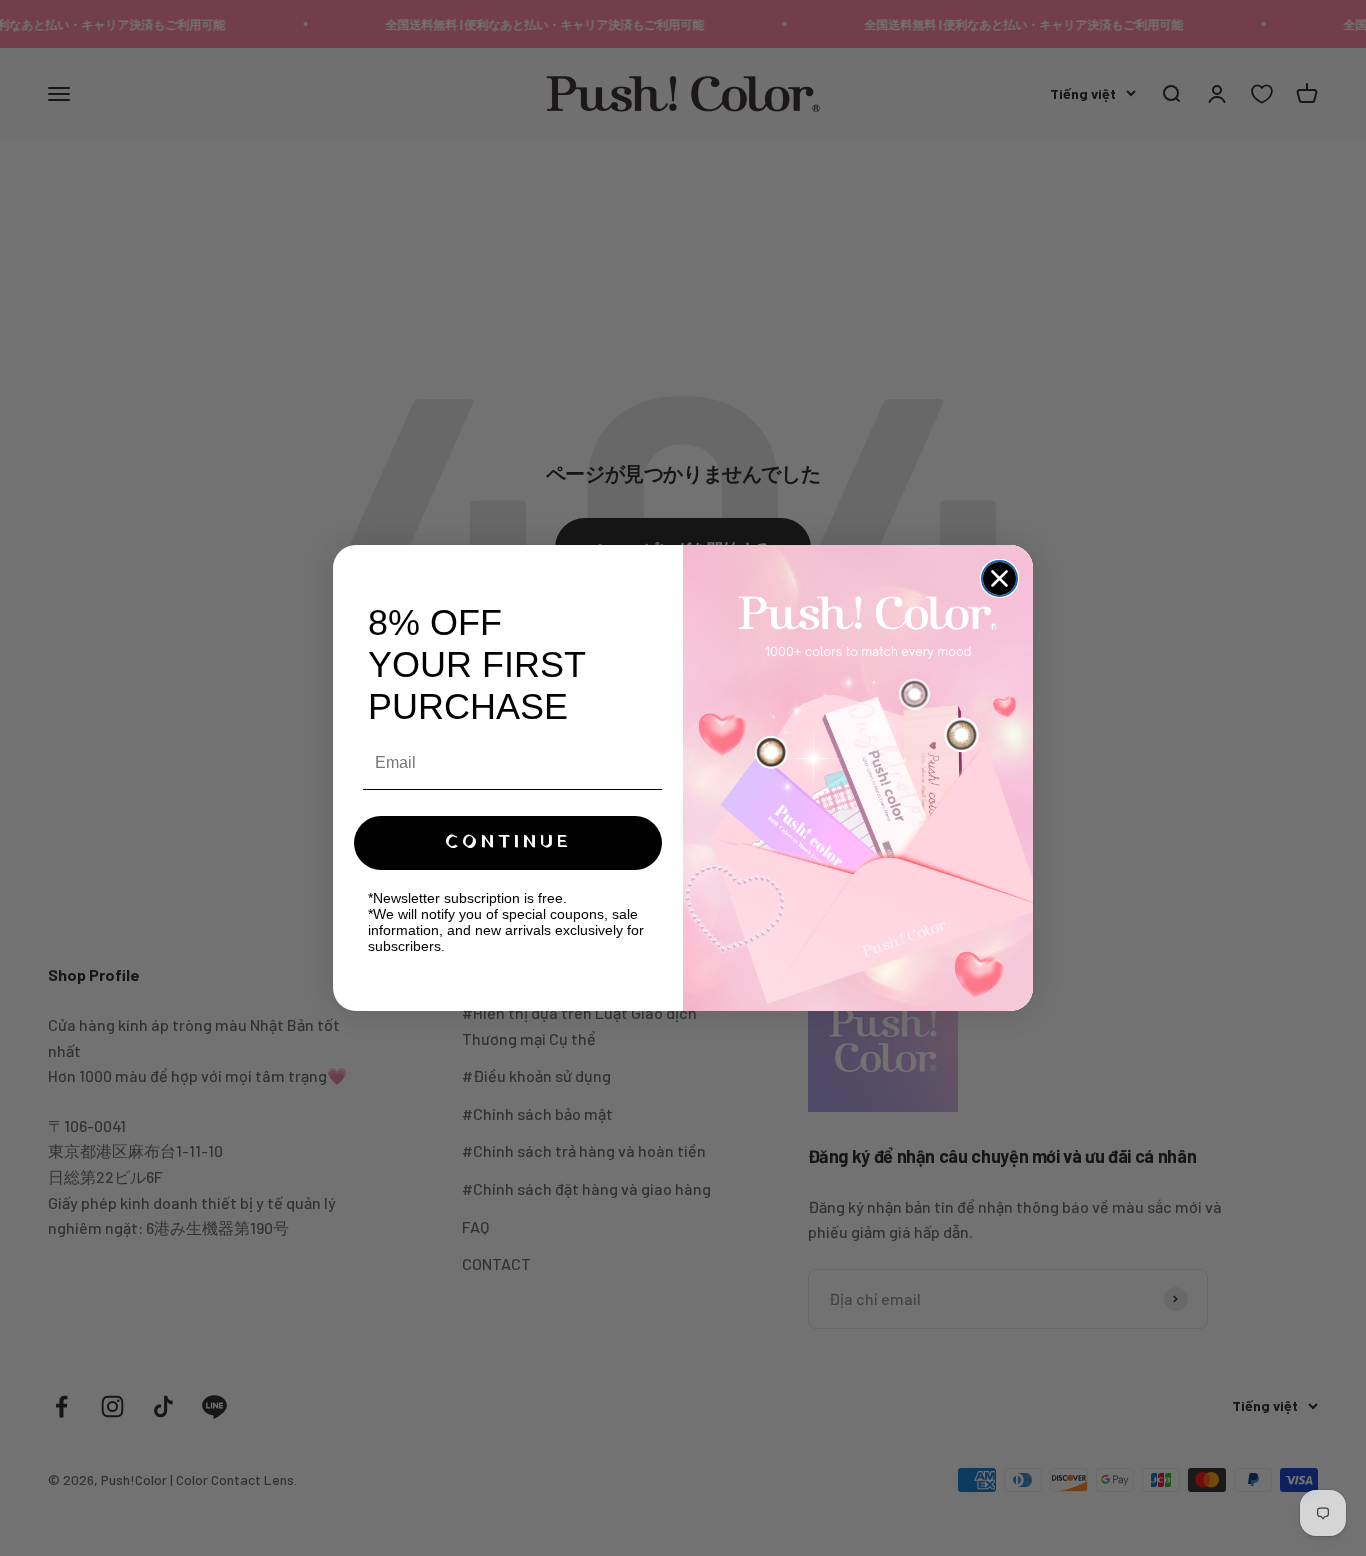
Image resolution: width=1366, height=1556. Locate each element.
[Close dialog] (999, 578)
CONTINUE (508, 842)
